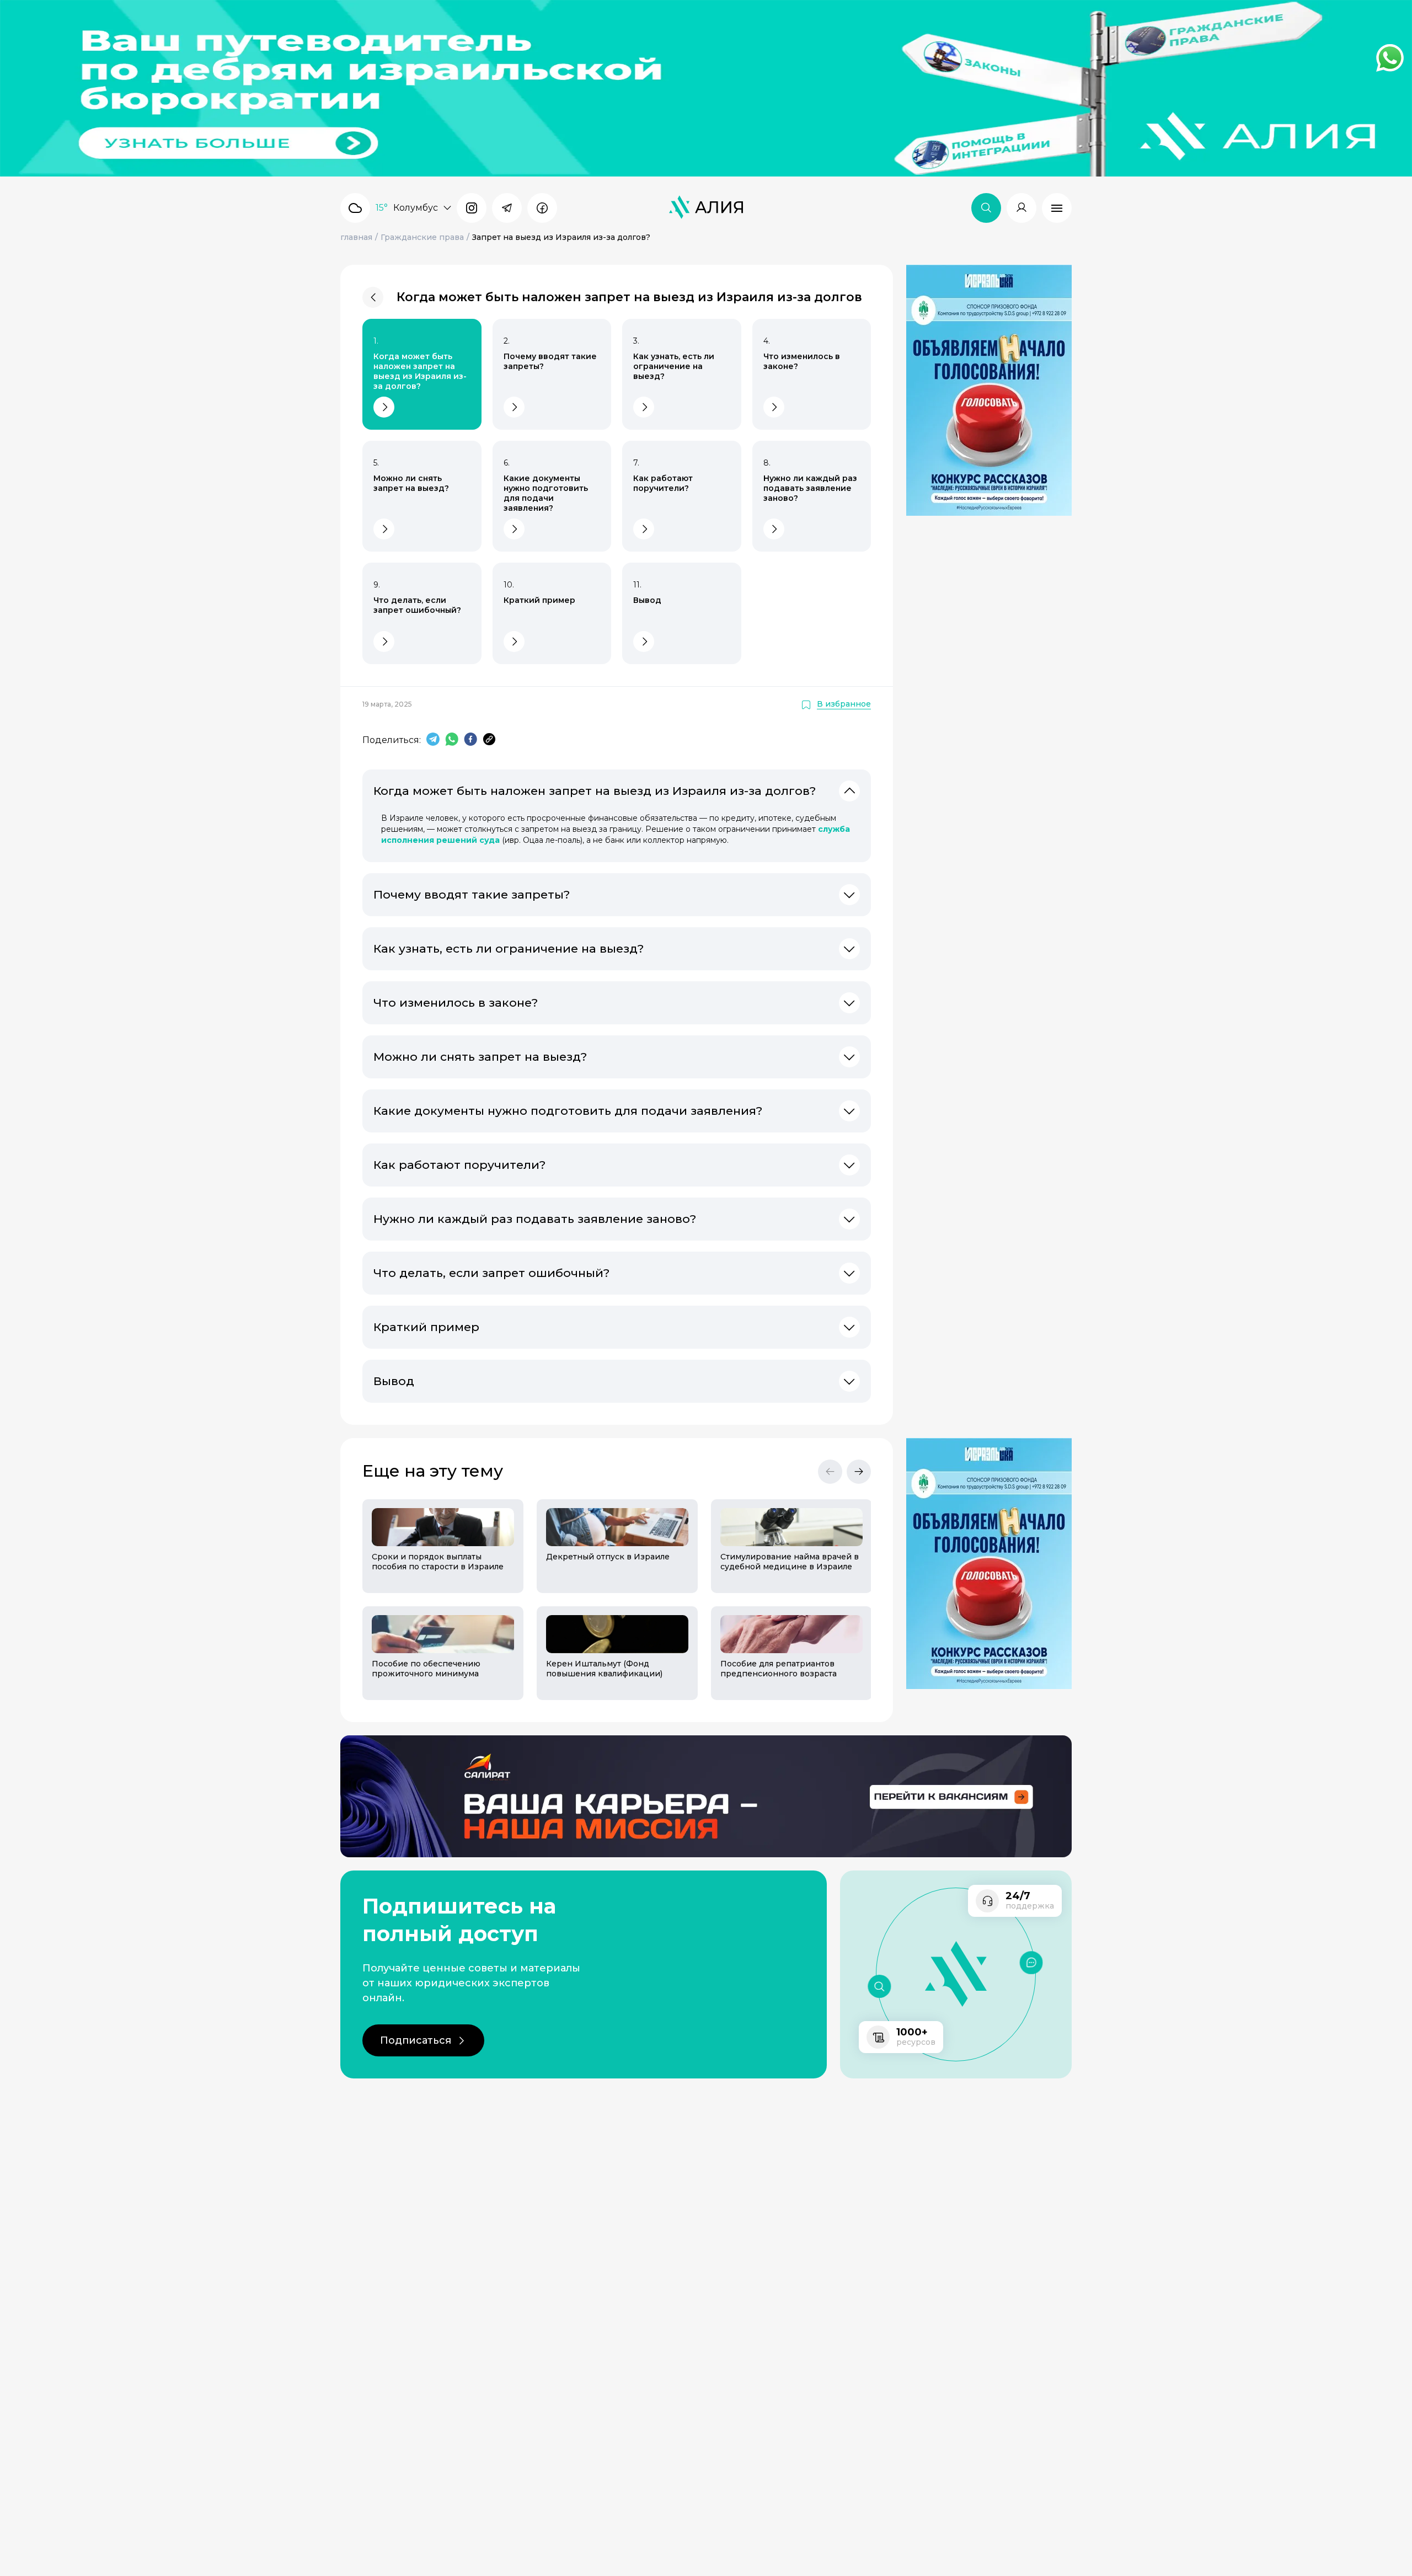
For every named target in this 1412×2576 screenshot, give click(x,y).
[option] (436, 1600)
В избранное (844, 704)
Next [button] (859, 1472)
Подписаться (416, 2040)
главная (356, 237)
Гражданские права (422, 237)
